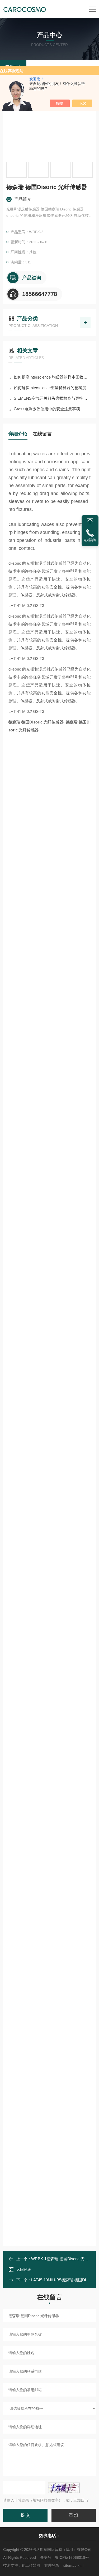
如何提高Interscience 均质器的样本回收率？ (52, 377)
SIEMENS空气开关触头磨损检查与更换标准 (52, 398)
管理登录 (52, 2565)
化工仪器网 (31, 2565)
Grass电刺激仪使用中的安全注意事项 (47, 409)
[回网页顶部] (90, 521)
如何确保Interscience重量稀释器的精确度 (50, 388)
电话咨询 (90, 540)
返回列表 (24, 2269)
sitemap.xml (73, 2565)
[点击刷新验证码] (64, 2488)
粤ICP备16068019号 (72, 2557)
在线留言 (42, 434)
